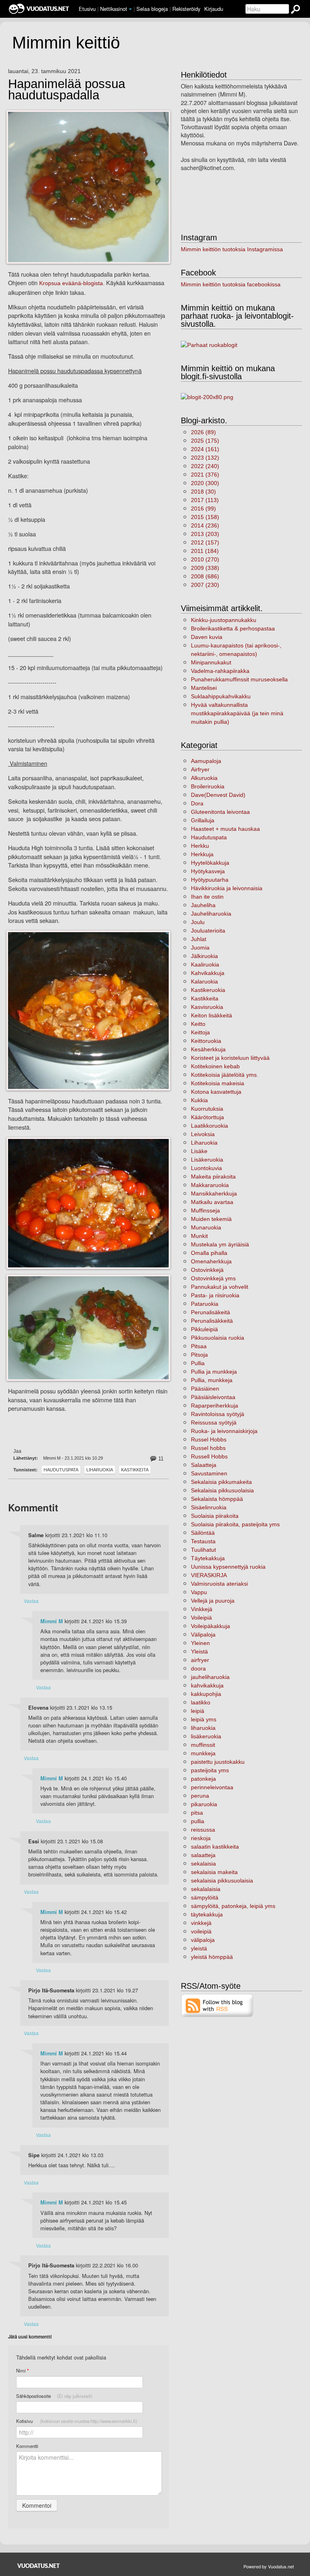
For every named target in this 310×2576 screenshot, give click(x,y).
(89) (203, 432)
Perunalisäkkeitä (212, 1321)
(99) (203, 508)
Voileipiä (201, 1618)
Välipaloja (203, 1635)
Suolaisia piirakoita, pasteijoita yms (235, 1524)
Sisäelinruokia (209, 1507)
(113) (205, 500)
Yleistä (199, 1651)
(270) (205, 559)
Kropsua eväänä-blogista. (72, 283)
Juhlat (199, 939)
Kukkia (199, 1100)
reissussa (203, 1830)
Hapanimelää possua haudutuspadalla (67, 90)
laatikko (201, 1702)
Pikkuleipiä (204, 1329)
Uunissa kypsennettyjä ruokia (228, 1567)
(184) (205, 551)
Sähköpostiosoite (54, 2396)
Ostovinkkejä (207, 1270)
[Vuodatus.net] (39, 2566)
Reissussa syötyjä (214, 1422)
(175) (205, 441)
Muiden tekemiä (211, 1219)
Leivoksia (203, 1134)
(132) (205, 458)
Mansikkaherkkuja (214, 1193)
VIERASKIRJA (209, 1575)
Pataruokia (205, 1304)
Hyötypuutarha (210, 880)
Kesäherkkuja (208, 1049)
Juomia (200, 948)
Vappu (199, 1592)
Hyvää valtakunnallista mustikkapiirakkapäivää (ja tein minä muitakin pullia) (237, 713)
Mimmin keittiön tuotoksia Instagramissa (232, 249)
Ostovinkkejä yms (213, 1278)
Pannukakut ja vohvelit (220, 1287)
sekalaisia (203, 1864)
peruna (200, 1796)
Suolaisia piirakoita (215, 1516)
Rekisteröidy (186, 9)
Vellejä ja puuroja (213, 1601)
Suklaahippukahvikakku (221, 696)
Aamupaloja (206, 761)
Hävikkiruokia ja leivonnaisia (227, 888)
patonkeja (203, 1779)
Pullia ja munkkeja (214, 1372)
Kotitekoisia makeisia (218, 1083)
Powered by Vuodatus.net (269, 2566)
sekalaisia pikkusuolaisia (222, 1881)
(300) (205, 483)
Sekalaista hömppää (217, 1499)
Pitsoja (199, 1355)
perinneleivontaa (212, 1787)
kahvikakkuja (207, 1685)
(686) (205, 576)
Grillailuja (203, 820)
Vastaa (31, 1601)
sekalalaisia (206, 1889)
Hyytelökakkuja (210, 863)
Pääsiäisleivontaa (213, 1397)
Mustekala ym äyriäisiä (220, 1244)
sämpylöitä (205, 1897)
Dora (197, 803)
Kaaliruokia (205, 964)
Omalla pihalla (209, 1253)
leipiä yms (204, 1719)
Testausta (203, 1541)
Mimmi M (52, 1621)
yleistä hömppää (212, 1957)
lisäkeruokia (206, 1736)
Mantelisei (204, 688)
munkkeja (203, 1753)
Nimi (22, 2371)
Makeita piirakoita (213, 1177)
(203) (205, 534)
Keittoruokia (206, 1041)
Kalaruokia (204, 981)
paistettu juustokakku (218, 1762)
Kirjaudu (214, 9)
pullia (198, 1821)
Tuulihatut (203, 1550)
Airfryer (200, 769)
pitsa (197, 1813)
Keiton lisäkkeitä (212, 1015)
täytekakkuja (207, 1914)
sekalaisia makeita (214, 1872)
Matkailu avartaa (212, 1202)
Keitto (198, 1024)
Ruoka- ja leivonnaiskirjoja (224, 1431)
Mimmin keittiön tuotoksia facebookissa (231, 284)
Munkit (199, 1236)
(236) (205, 525)
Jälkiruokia (204, 956)
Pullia (198, 1363)
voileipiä (201, 1931)
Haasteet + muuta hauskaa (225, 829)
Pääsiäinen (205, 1389)
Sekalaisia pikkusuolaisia (222, 1490)
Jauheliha (203, 905)
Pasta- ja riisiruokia (215, 1295)
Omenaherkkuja (211, 1261)
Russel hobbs (208, 1448)
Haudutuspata (61, 1470)
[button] (130, 9)
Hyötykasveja (208, 871)
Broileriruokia (208, 786)
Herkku (200, 846)
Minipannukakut (211, 662)
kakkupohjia (206, 1694)
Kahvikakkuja (208, 973)
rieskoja (201, 1838)
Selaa (152, 9)
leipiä (198, 1711)
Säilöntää (203, 1533)
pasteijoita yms (210, 1770)
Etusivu (87, 9)
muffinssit (203, 1745)
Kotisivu (77, 2421)
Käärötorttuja (207, 1117)
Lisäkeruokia (207, 1160)
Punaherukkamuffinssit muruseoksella (239, 679)
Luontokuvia (206, 1168)
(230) (205, 585)
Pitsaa (199, 1346)
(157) (205, 542)
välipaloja (203, 1940)
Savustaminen (209, 1473)
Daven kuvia (207, 637)
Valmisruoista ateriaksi (219, 1584)
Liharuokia (100, 1470)
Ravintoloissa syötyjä (218, 1414)
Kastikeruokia (208, 990)
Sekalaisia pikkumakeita (221, 1482)
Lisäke (199, 1151)
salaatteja (203, 1855)
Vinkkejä (202, 1609)
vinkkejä (201, 1923)
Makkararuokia (210, 1185)
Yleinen (200, 1643)
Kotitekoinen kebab (215, 1066)
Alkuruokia (204, 778)
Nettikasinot (114, 9)
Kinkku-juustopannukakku (224, 620)
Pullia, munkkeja (212, 1380)
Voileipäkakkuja (211, 1626)
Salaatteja (204, 1465)
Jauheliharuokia (211, 914)
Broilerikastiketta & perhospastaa (233, 628)
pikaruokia (204, 1804)
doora (198, 1668)
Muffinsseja (205, 1210)
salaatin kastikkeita (215, 1847)
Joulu (198, 922)
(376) (205, 475)
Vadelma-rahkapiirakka (220, 671)
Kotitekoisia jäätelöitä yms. (225, 1075)
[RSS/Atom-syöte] (217, 2005)
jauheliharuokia (210, 1677)
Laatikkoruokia (209, 1126)
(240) (205, 466)
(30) (203, 492)
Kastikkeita (135, 1470)
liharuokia (203, 1728)
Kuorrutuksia (207, 1109)
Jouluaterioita (208, 931)
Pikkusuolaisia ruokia (218, 1338)
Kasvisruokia (207, 1007)
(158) (205, 517)
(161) (205, 449)
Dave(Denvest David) (218, 795)
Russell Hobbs (209, 1456)
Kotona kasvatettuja (216, 1092)
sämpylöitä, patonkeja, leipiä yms (233, 1906)
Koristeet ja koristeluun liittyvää (230, 1058)
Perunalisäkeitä (211, 1312)
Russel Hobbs (209, 1439)
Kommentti (27, 2446)
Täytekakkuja (208, 1558)
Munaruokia (206, 1227)
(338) (205, 568)
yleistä (199, 1948)
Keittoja (200, 1032)
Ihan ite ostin (207, 897)
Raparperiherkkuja (215, 1406)
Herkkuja (202, 854)
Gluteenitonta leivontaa (220, 812)
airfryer (200, 1660)
